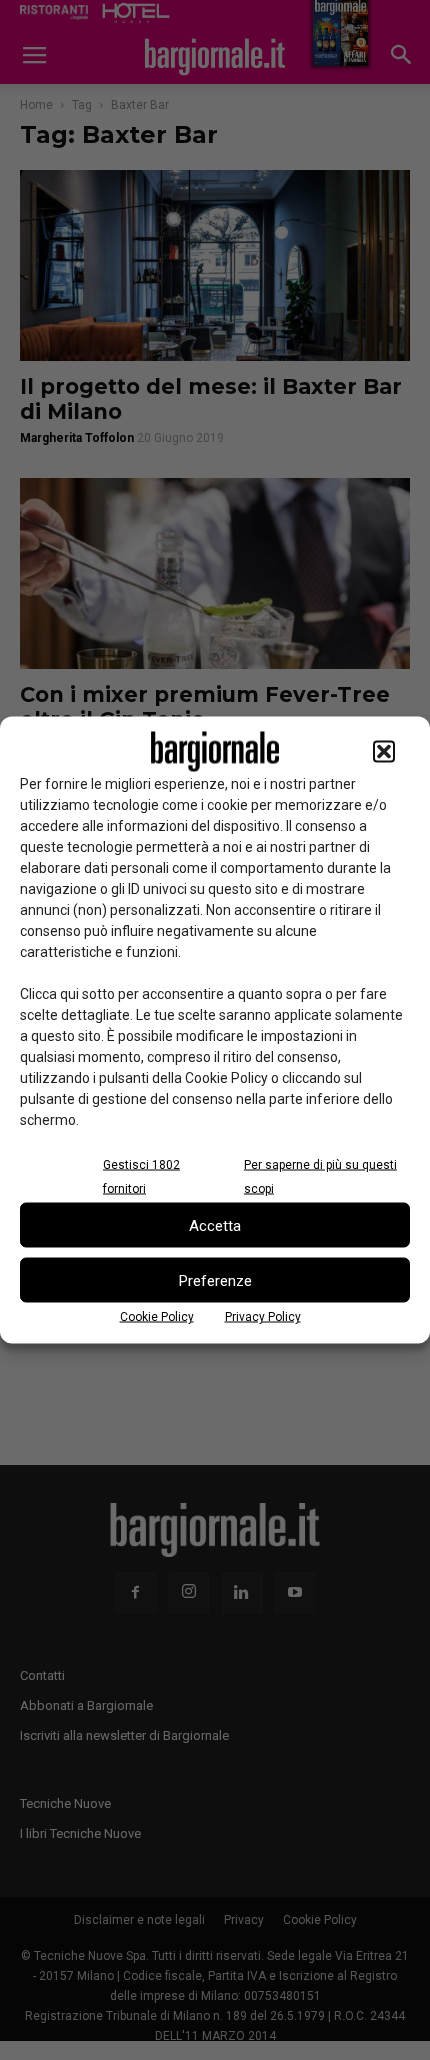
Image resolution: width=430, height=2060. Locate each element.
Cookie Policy (157, 1317)
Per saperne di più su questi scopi (320, 1177)
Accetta (215, 1225)
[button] (384, 752)
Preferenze (215, 1280)
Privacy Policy (263, 1317)
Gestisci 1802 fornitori (141, 1177)
